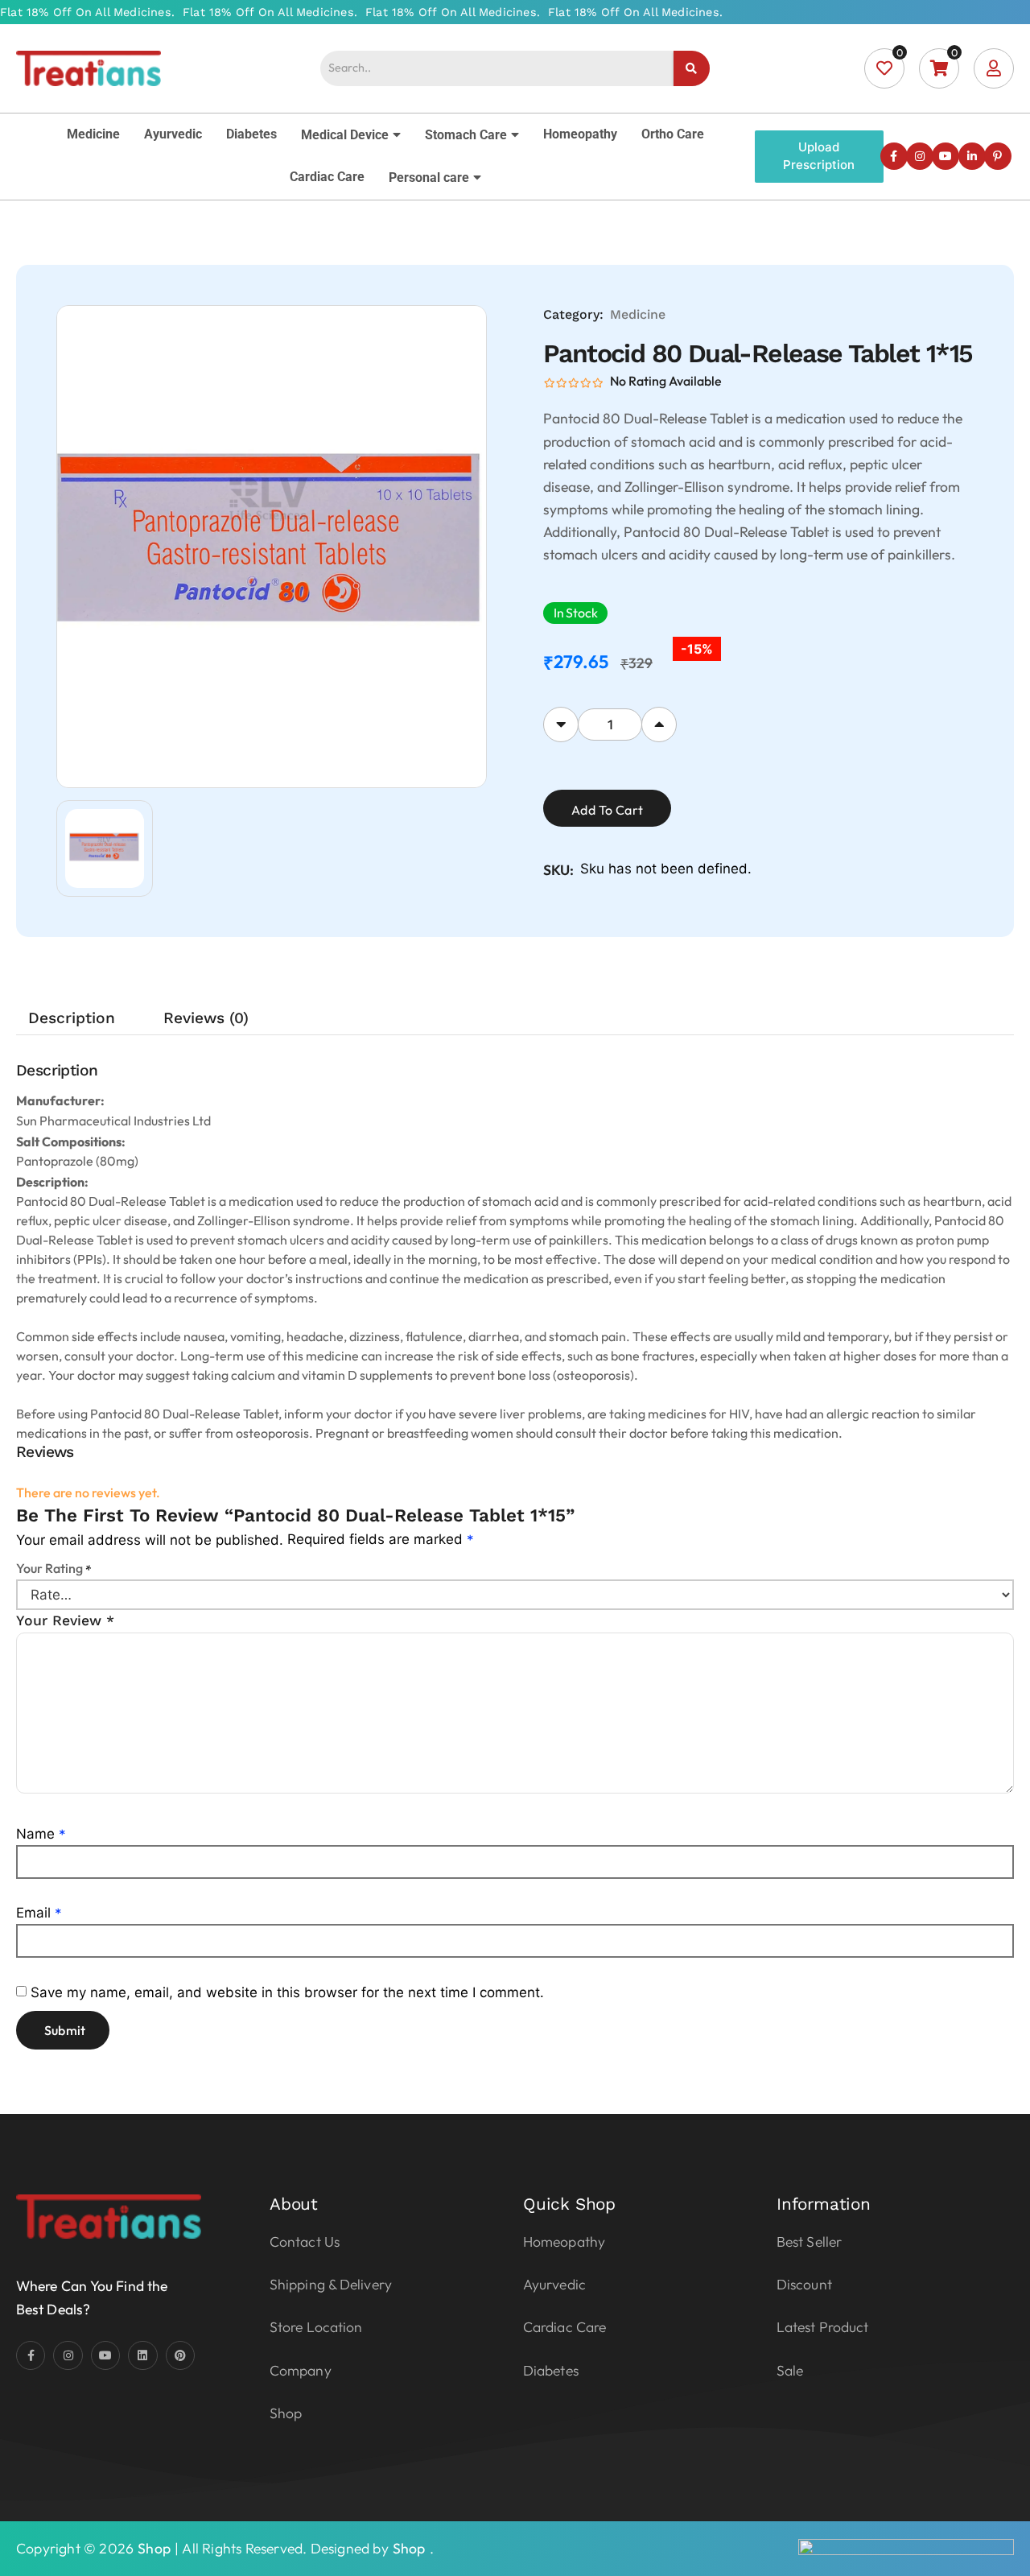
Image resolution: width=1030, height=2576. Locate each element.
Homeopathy (580, 134)
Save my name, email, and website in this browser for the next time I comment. (287, 1992)
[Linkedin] (142, 2355)
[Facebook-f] (894, 156)
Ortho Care (673, 134)
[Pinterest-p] (998, 156)
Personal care (429, 178)
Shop (154, 2548)
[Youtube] (946, 156)
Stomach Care (466, 135)
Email (39, 1913)
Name (41, 1834)
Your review (65, 1620)
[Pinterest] (180, 2355)
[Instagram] (920, 156)
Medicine (93, 134)
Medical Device (345, 135)
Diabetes (251, 134)
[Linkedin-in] (972, 156)
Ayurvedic (173, 134)
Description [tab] (72, 1018)
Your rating (54, 1568)
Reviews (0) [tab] (206, 1018)
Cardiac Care (327, 177)
